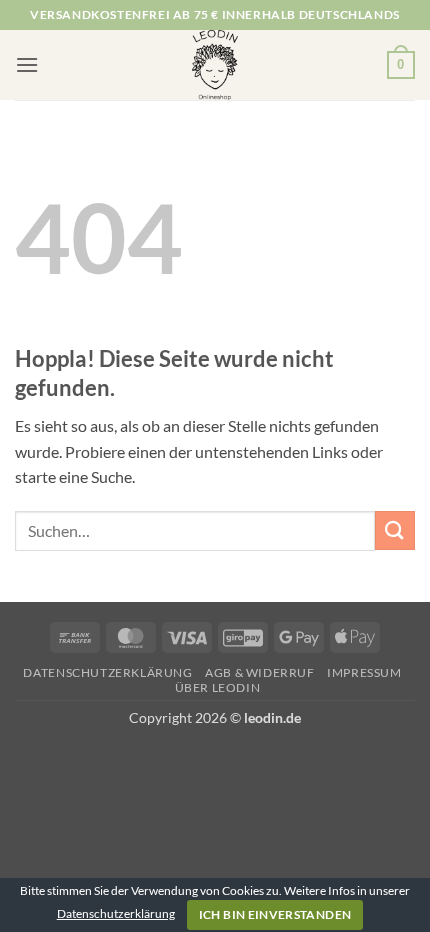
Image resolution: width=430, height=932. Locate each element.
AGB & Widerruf (260, 672)
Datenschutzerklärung (107, 672)
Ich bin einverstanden (275, 914)
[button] (27, 64)
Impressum (364, 672)
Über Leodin (218, 687)
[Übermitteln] (395, 530)
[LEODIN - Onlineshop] (215, 65)
